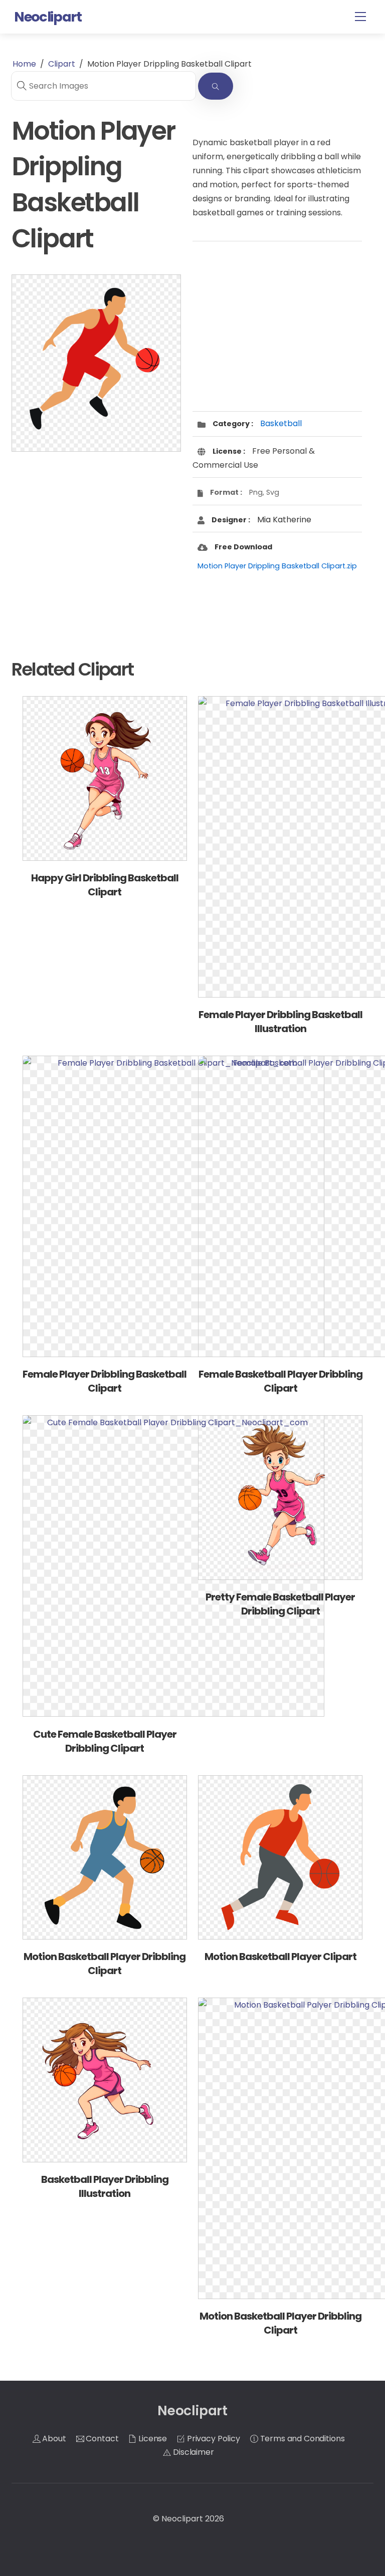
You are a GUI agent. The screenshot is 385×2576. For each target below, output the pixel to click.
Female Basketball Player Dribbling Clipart (280, 1381)
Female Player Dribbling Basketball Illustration (280, 1022)
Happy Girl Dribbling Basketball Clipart (105, 885)
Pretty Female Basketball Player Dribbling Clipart (280, 1604)
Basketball (281, 423)
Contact (102, 2439)
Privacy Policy (213, 2439)
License (152, 2439)
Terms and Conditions (302, 2439)
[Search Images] (216, 86)
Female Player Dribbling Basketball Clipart (105, 1381)
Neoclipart (182, 2519)
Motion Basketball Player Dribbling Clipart (105, 1964)
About (53, 2439)
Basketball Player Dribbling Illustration (105, 2186)
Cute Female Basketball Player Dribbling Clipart (105, 1741)
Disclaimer (192, 2452)
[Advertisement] (96, 539)
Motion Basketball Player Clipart (280, 1957)
